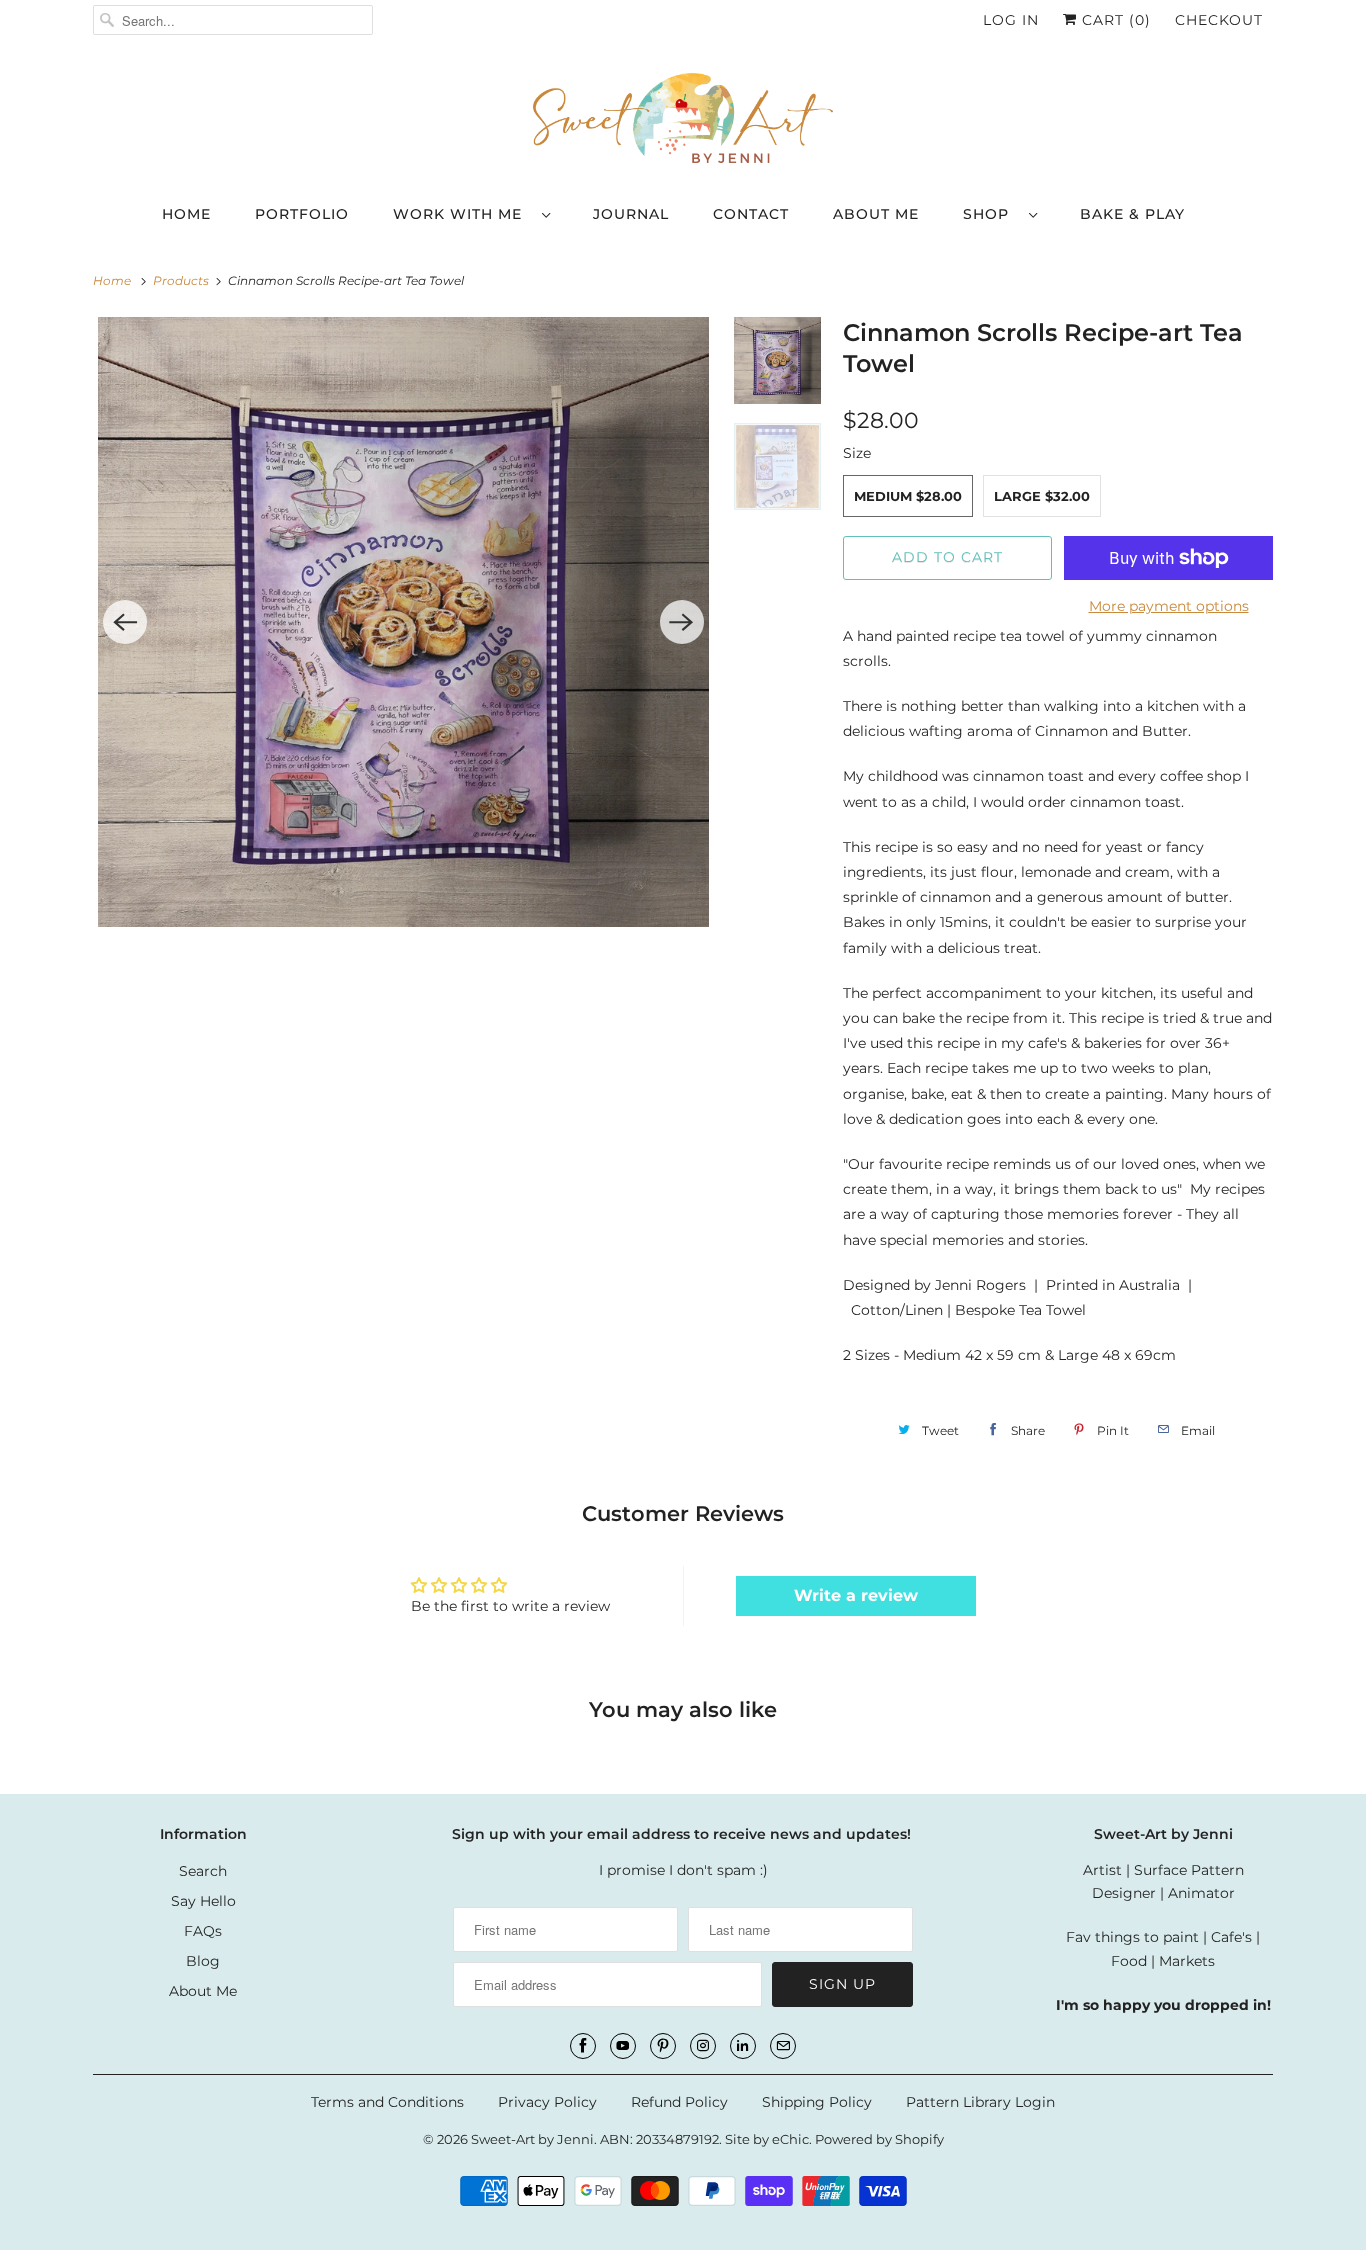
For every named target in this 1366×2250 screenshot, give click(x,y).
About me (876, 214)
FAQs (203, 1931)
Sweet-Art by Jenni (532, 2139)
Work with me (462, 214)
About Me (203, 1991)
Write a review (856, 1595)
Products (182, 280)
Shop (991, 214)
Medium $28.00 (908, 496)
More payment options (1169, 606)
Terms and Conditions (387, 2102)
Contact (751, 214)
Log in (1011, 20)
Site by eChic (767, 2139)
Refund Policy (679, 2102)
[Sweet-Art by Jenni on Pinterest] (663, 2046)
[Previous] (125, 622)
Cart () (1114, 20)
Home (186, 214)
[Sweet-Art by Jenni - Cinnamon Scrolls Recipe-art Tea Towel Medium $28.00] (403, 622)
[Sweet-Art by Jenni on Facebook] (583, 2046)
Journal (631, 214)
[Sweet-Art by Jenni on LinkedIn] (743, 2046)
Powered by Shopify (879, 2139)
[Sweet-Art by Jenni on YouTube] (623, 2046)
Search (203, 1871)
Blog (203, 1961)
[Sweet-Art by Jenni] (683, 121)
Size (857, 453)
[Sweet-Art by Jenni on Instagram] (703, 2046)
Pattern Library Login (980, 2102)
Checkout (1219, 20)
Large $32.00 (1042, 496)
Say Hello (203, 1901)
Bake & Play (1132, 214)
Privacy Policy (547, 2102)
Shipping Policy (817, 2102)
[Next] (682, 622)
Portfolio (302, 214)
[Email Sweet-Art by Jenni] (783, 2046)
